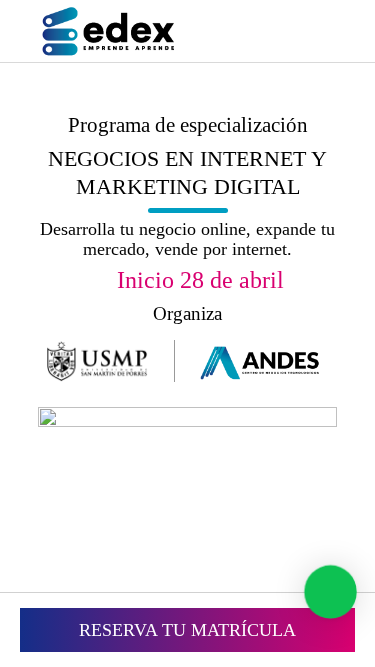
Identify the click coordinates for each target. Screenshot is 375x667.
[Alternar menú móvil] (323, 34)
